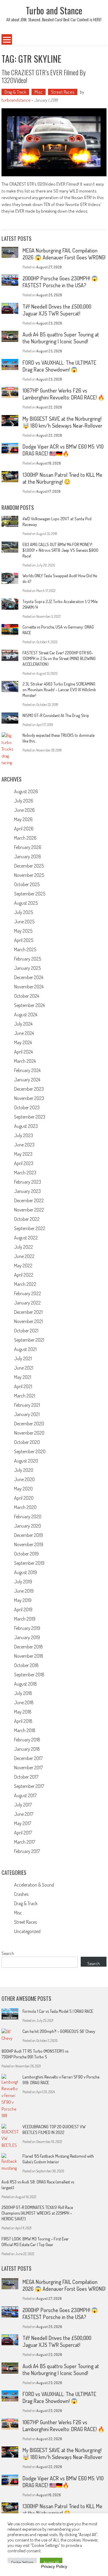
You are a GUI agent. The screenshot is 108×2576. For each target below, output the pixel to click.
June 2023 (24, 1145)
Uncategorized (27, 1931)
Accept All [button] (51, 2562)
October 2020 (27, 1442)
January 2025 (27, 968)
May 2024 (23, 1042)
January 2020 (28, 1526)
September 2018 (29, 1675)
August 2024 (26, 1015)
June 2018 (24, 1702)
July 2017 (23, 1805)
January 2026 (28, 856)
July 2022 (24, 1247)
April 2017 (23, 1833)
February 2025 (28, 959)
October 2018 (26, 1665)
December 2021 (28, 1312)
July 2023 (24, 1135)
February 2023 (28, 1182)
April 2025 (24, 940)
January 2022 (27, 1303)
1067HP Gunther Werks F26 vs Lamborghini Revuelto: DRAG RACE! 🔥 (63, 394)
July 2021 (23, 1358)
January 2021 (27, 1414)
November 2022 (29, 1210)
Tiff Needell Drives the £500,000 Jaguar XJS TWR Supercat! (57, 310)
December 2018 (28, 1647)
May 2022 (23, 1266)
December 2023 (29, 1089)
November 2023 (29, 1098)
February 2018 (27, 1740)
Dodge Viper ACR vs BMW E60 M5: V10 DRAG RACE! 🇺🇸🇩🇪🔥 (63, 450)
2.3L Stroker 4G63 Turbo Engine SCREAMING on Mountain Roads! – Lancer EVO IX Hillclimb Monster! (59, 690)
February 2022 (28, 1293)
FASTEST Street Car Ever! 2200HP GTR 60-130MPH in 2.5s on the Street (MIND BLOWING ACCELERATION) (59, 658)
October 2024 (27, 996)
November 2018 (29, 1656)
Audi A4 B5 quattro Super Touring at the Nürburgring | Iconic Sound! (61, 338)
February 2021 (27, 1405)
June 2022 (24, 1256)
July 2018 (23, 1693)
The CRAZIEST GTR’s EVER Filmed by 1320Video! (43, 76)
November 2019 (29, 1544)
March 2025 (25, 949)
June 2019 (24, 1591)
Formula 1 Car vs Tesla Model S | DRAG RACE (58, 2011)
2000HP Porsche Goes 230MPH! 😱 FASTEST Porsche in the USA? (60, 282)
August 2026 (26, 791)
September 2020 (30, 1451)
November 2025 (29, 875)
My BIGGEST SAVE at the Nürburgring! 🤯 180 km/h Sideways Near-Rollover (62, 422)
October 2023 (27, 1107)
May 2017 (23, 1823)
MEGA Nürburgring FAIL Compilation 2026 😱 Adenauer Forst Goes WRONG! (64, 254)
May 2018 (23, 1712)
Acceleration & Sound (34, 1885)
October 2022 (27, 1219)
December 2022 (29, 1200)
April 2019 (23, 1609)
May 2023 (23, 1154)
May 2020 (23, 1489)
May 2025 (23, 931)
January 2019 (27, 1637)
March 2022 (25, 1284)
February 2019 (27, 1628)
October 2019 (26, 1554)
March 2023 (25, 1173)
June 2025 (24, 922)
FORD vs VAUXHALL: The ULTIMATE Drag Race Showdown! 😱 (59, 366)
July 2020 (24, 1470)
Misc (39, 92)
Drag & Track (15, 92)
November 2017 (28, 1768)
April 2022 (24, 1275)
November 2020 (29, 1433)
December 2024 (29, 977)
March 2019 (25, 1619)
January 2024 (27, 1080)
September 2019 (29, 1563)
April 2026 (24, 829)
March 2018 (25, 1730)
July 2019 (23, 1582)
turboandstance (16, 100)
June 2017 (24, 1814)
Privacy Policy (54, 2566)
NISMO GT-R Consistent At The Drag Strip (56, 715)
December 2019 (28, 1535)
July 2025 (24, 912)
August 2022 (26, 1238)
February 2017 (27, 1851)
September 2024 (29, 1005)
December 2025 (29, 866)
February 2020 (28, 1517)
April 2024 (23, 1052)
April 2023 (24, 1163)
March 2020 (25, 1507)
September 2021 (29, 1340)
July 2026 (24, 801)
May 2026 (23, 819)
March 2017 (25, 1842)
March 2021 (25, 1396)
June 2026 (24, 810)
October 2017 (26, 1777)
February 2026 (28, 847)
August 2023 (26, 1126)
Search (8, 1953)
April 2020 (24, 1498)
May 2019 (23, 1600)
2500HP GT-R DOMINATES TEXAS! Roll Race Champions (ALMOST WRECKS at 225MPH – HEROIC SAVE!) (37, 2213)
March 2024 (25, 1061)
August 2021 (25, 1349)
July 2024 (23, 1024)
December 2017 (28, 1758)
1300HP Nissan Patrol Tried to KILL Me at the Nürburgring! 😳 (62, 478)
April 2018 (23, 1721)
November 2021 (28, 1321)
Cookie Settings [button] (22, 2562)
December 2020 (29, 1424)
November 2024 (29, 987)
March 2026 (25, 838)
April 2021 (23, 1386)
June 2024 (24, 1033)
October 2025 (27, 884)
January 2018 (27, 1749)
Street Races (63, 92)
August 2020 (26, 1461)
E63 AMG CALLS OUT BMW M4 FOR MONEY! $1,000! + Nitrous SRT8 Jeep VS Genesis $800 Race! (60, 550)
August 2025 (26, 903)
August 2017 (25, 1795)
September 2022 (30, 1228)
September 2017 (29, 1786)
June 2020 (24, 1479)
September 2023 (30, 1117)
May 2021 (23, 1377)
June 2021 (24, 1368)
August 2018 (25, 1684)
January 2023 (27, 1191)
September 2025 (30, 894)
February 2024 (27, 1070)
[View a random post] (98, 40)
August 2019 (25, 1572)
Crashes (21, 1894)
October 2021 (26, 1331)
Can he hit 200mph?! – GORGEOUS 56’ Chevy (59, 2031)
